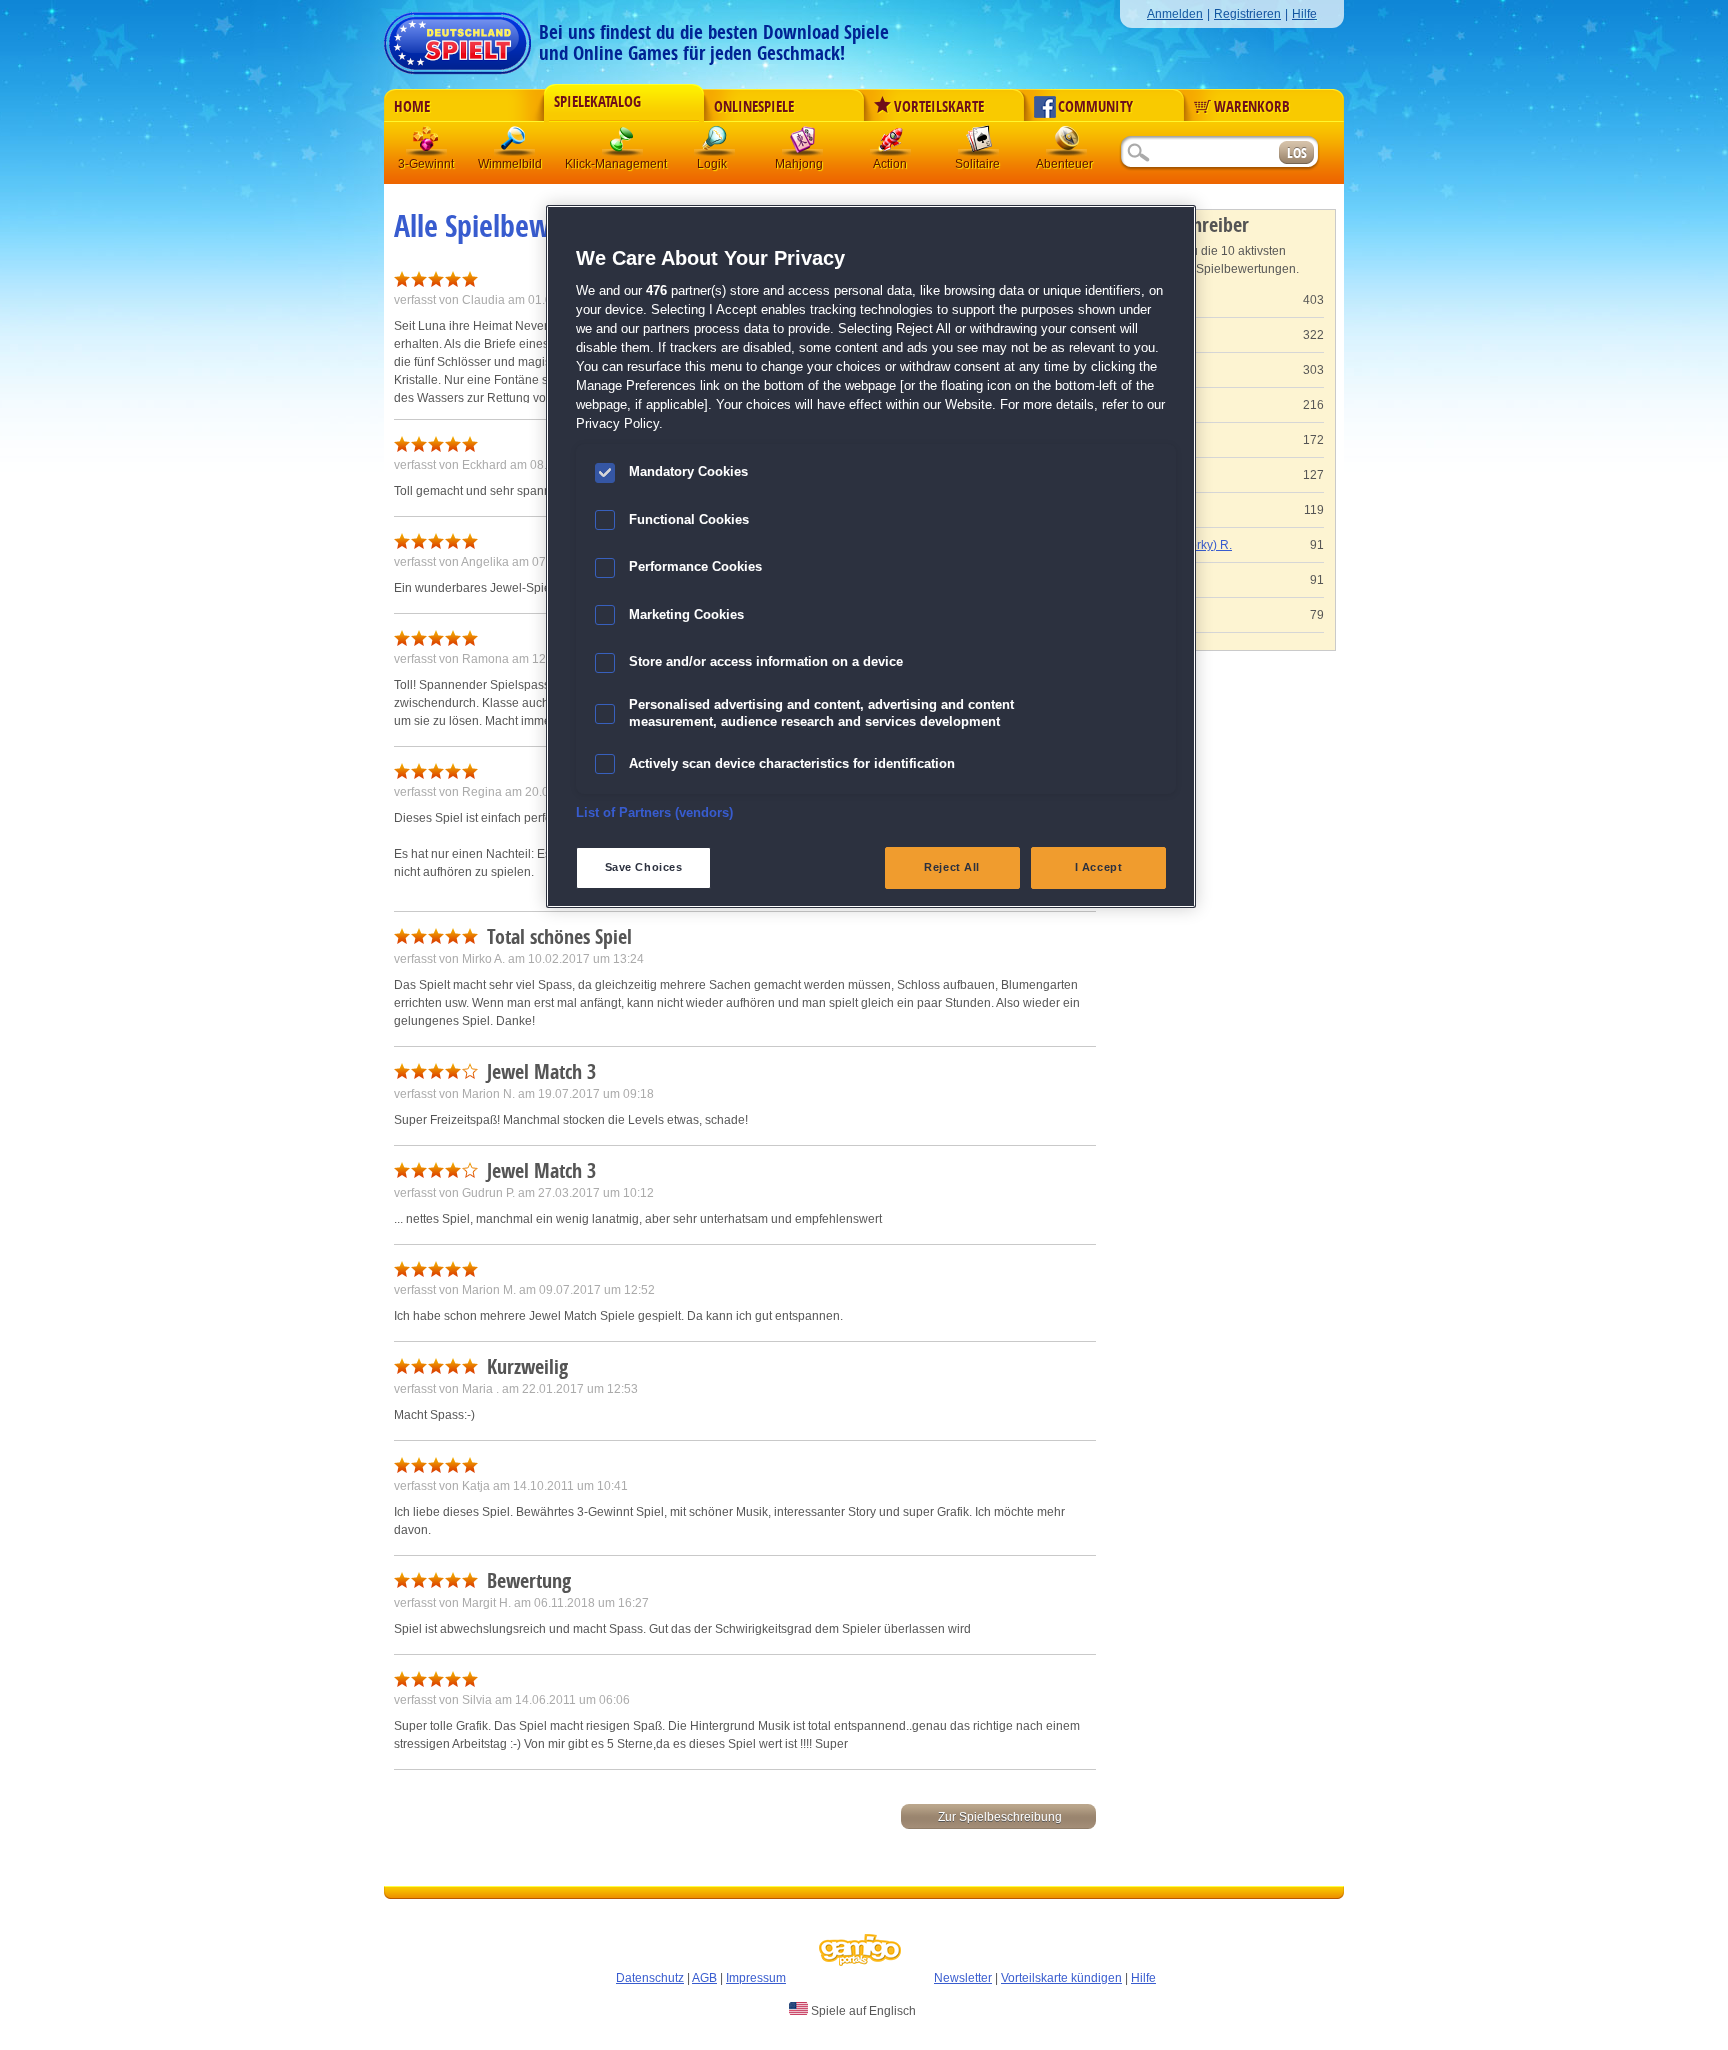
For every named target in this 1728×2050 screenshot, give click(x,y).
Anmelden (1175, 14)
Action (891, 144)
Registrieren (1247, 14)
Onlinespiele (754, 107)
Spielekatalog (597, 102)
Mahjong (803, 144)
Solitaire (979, 144)
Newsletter (963, 1978)
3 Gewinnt (427, 144)
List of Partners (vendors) (654, 813)
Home (412, 107)
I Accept (1099, 867)
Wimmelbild (515, 144)
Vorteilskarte (939, 107)
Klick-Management (623, 144)
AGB (704, 1978)
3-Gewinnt (426, 164)
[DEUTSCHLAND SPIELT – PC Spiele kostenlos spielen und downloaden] (457, 37)
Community (1095, 107)
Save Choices (644, 867)
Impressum (756, 1978)
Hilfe (1304, 14)
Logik (715, 144)
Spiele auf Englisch (862, 2011)
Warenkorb (1252, 107)
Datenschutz (650, 1978)
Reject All (952, 867)
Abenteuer (1067, 144)
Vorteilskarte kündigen (1061, 1978)
